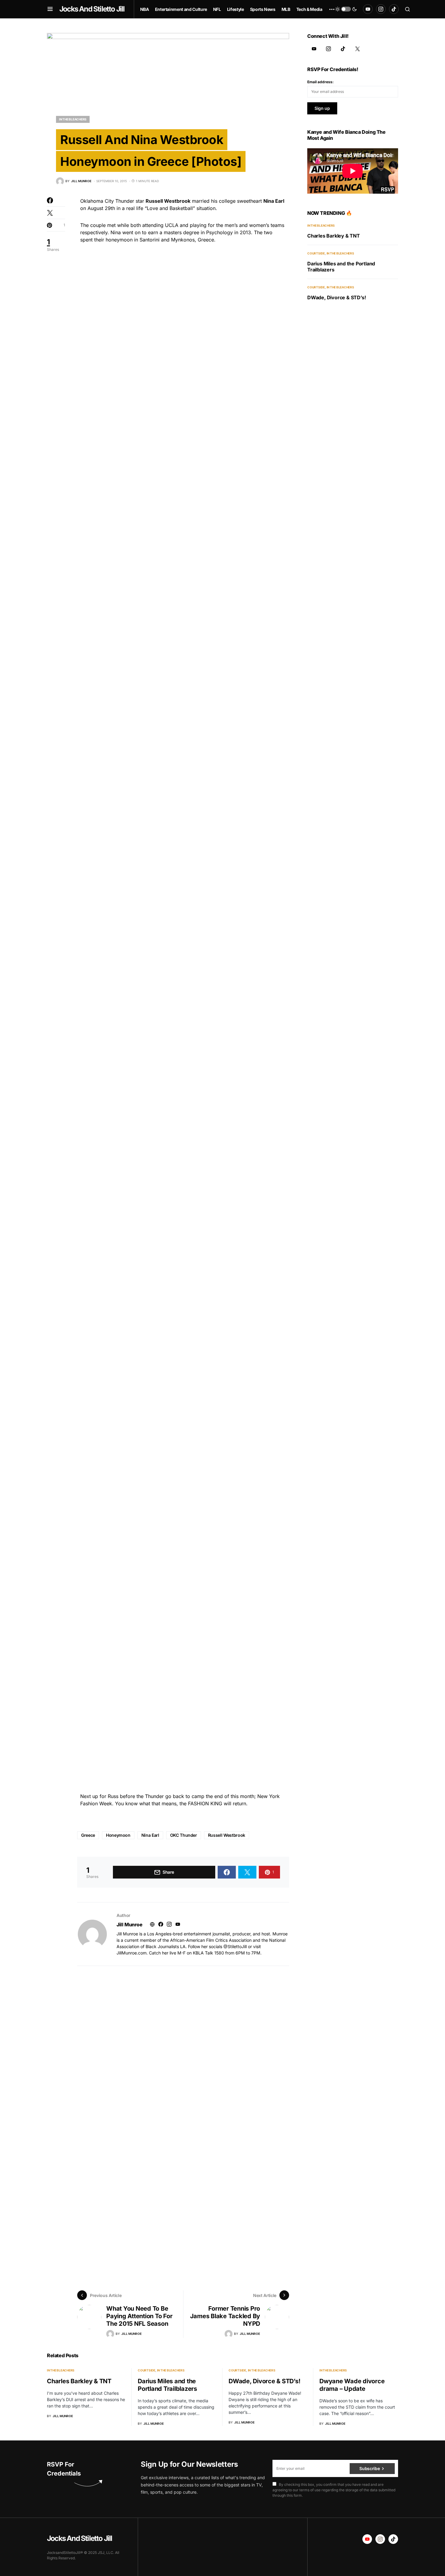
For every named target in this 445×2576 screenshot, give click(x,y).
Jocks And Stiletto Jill (92, 9)
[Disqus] (183, 2042)
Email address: (320, 82)
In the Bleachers (73, 119)
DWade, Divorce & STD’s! (336, 297)
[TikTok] (394, 9)
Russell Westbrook (227, 1835)
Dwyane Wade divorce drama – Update (352, 2385)
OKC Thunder (184, 1835)
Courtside (316, 253)
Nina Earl (150, 1835)
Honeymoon (118, 1835)
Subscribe (369, 2468)
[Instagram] (381, 9)
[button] (50, 9)
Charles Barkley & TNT (334, 236)
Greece (88, 1835)
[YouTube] (368, 9)
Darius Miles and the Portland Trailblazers (167, 2385)
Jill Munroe (130, 1925)
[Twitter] (358, 49)
